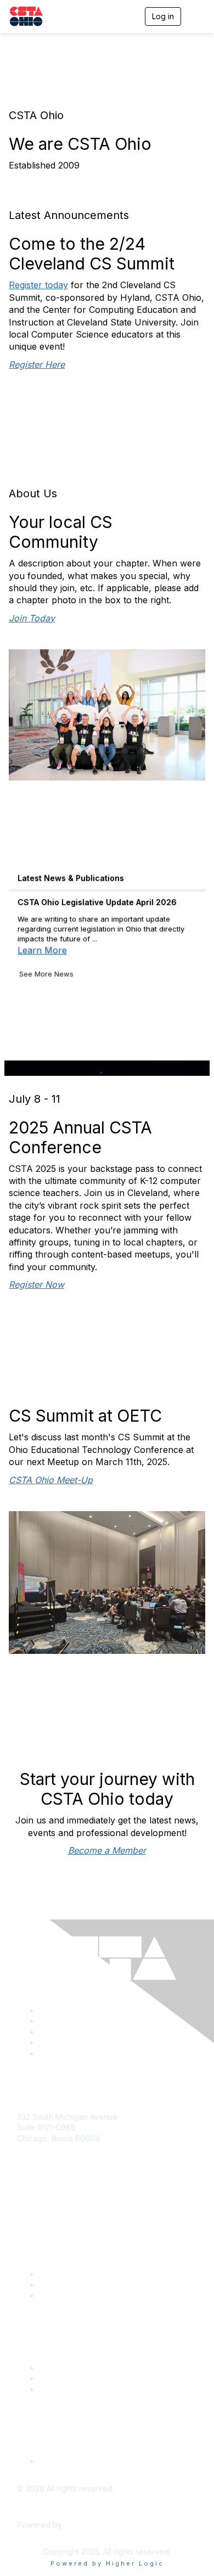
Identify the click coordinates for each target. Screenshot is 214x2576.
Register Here (37, 364)
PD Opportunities (70, 2378)
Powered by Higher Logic (107, 2563)
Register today (38, 285)
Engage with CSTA (72, 2295)
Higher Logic (87, 2525)
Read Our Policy (68, 2461)
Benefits (54, 2285)
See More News (46, 974)
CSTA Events (62, 2368)
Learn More (42, 950)
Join (47, 2274)
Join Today (32, 618)
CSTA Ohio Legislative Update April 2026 (97, 902)
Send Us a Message (54, 2201)
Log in (163, 16)
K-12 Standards (66, 2389)
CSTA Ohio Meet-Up (51, 1480)
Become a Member (107, 1850)
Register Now (36, 1284)
